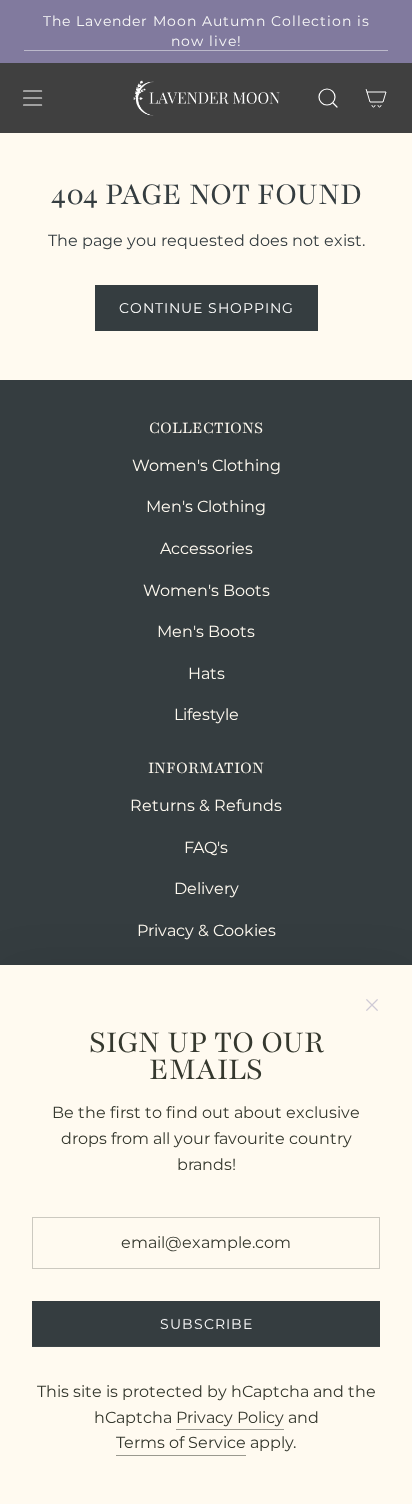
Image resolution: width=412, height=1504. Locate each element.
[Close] (372, 1005)
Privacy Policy (230, 1417)
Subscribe (206, 1324)
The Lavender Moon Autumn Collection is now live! (206, 31)
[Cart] (376, 98)
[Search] (328, 98)
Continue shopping (206, 308)
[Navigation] (32, 98)
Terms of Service (181, 1442)
